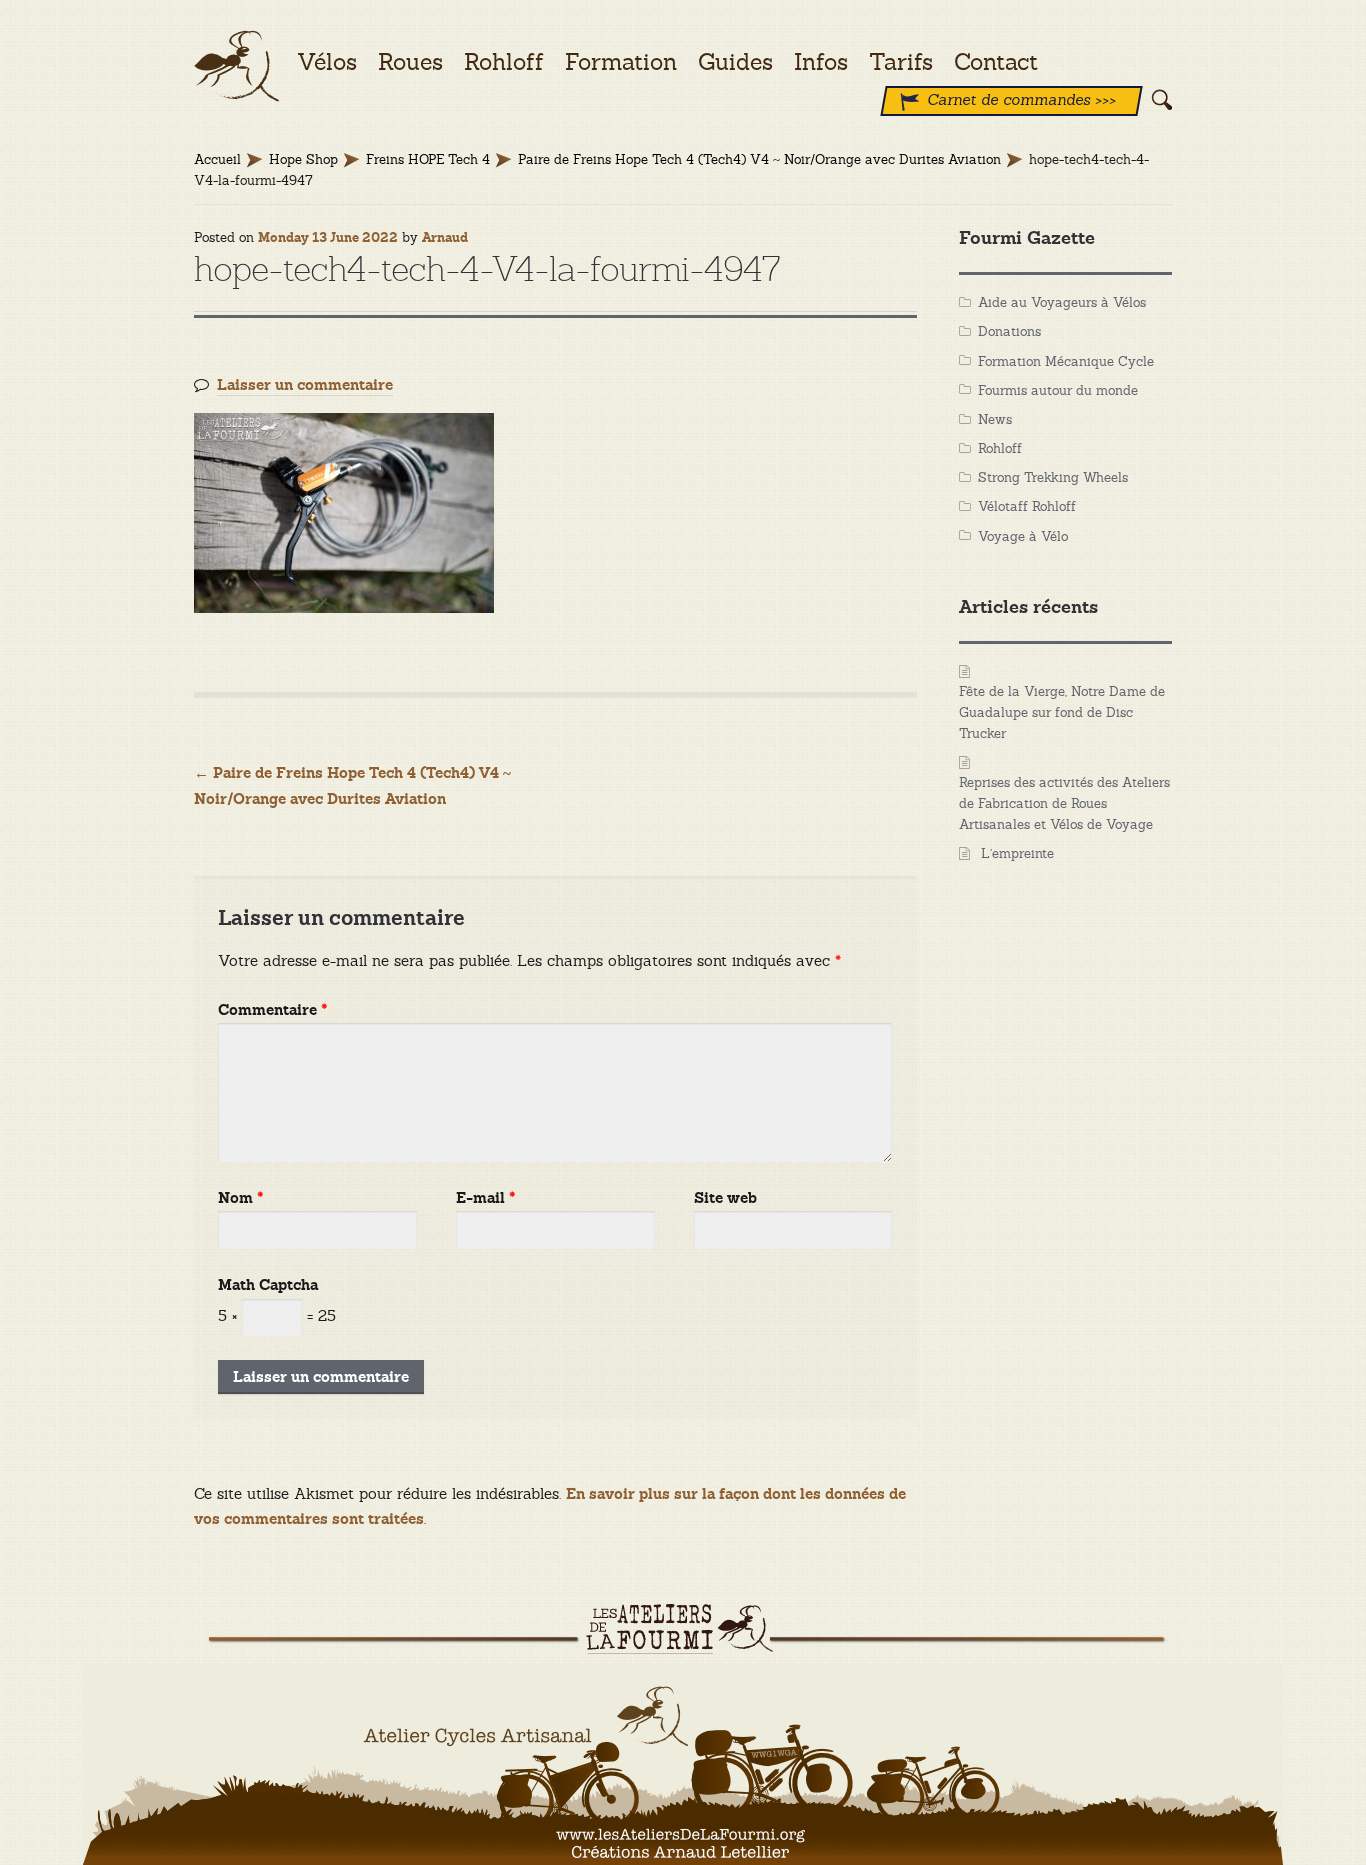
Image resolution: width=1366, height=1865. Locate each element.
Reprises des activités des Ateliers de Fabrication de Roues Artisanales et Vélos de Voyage (1064, 803)
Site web (725, 1198)
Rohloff (1000, 448)
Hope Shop (303, 159)
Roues (410, 62)
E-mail (486, 1198)
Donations (1009, 331)
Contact (996, 62)
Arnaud (445, 238)
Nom (241, 1198)
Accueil (217, 159)
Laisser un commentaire (305, 385)
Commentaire (273, 1010)
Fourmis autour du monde (1058, 390)
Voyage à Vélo (1023, 536)
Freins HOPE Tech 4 (428, 159)
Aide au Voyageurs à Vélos (1062, 302)
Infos (821, 62)
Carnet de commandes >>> (1021, 99)
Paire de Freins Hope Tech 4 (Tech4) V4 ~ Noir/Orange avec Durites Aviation (759, 159)
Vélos (327, 62)
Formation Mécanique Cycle (1066, 361)
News (995, 419)
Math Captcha (268, 1285)
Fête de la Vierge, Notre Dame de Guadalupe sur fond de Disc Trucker (1062, 712)
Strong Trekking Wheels (1053, 477)
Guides (735, 62)
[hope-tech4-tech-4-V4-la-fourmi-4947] (555, 513)
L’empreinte (1017, 853)
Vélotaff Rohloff (1027, 506)
